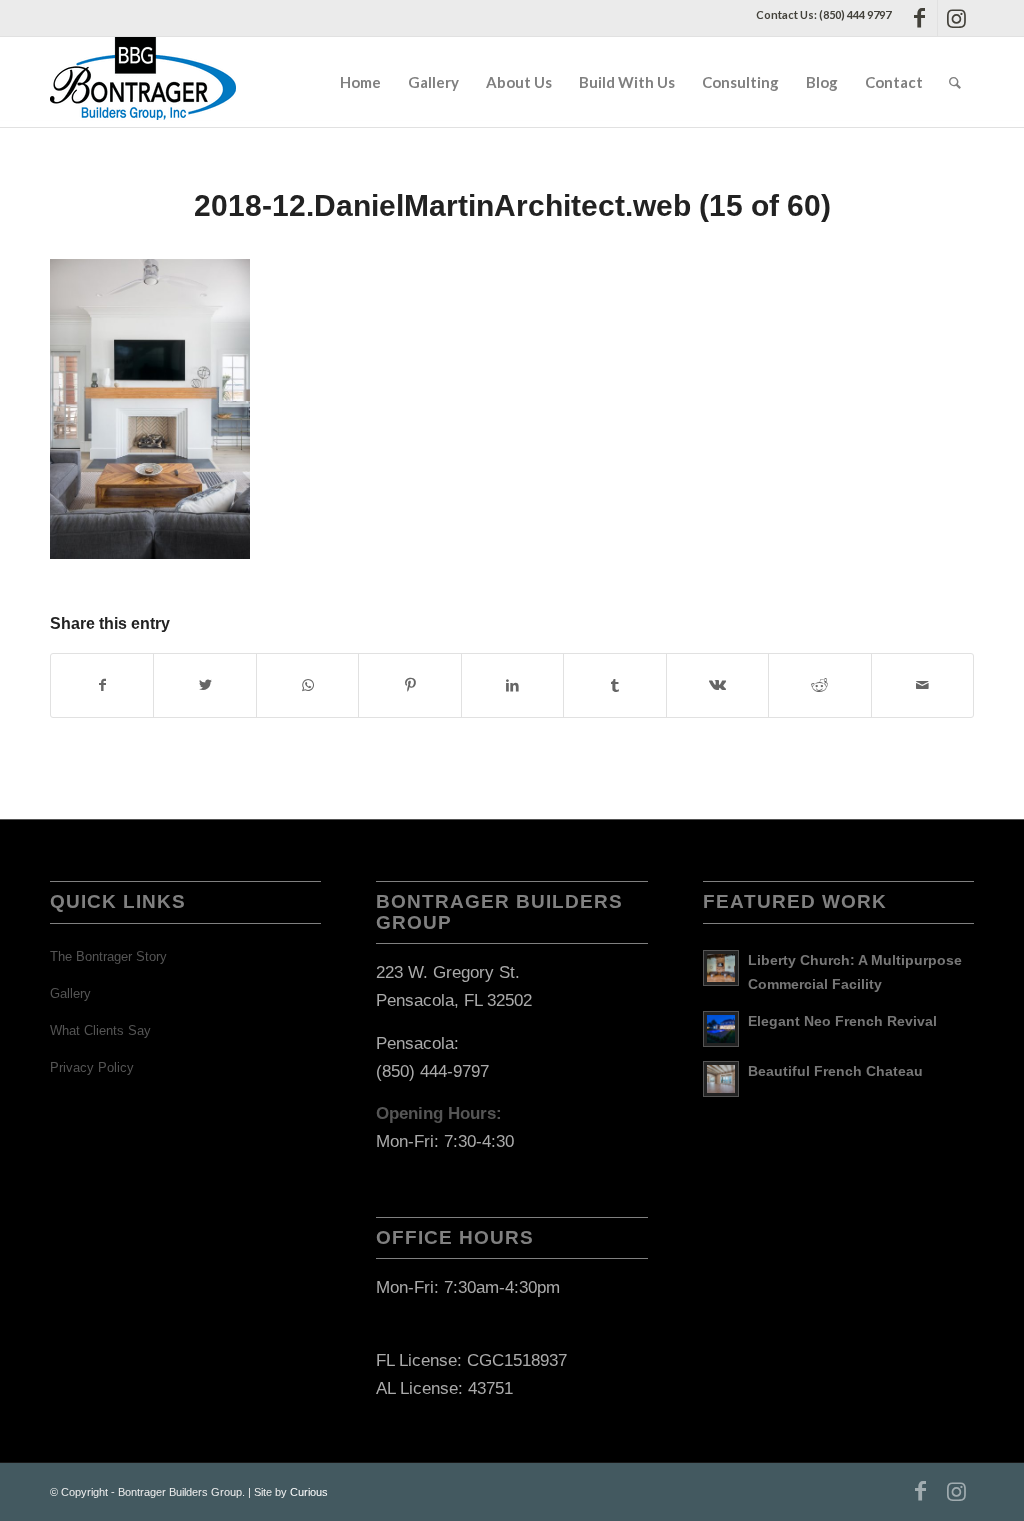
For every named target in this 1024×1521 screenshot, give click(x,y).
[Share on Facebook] (102, 685)
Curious (309, 1492)
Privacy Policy (92, 1067)
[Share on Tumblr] (614, 685)
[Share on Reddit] (819, 685)
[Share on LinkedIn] (512, 685)
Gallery (70, 993)
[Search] (955, 82)
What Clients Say (100, 1030)
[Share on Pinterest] (409, 685)
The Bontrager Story (108, 956)
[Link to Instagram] (956, 18)
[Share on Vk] (717, 685)
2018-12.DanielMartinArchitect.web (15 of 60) (512, 205)
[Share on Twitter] (204, 685)
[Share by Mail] (923, 685)
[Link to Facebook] (919, 18)
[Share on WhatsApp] (307, 685)
